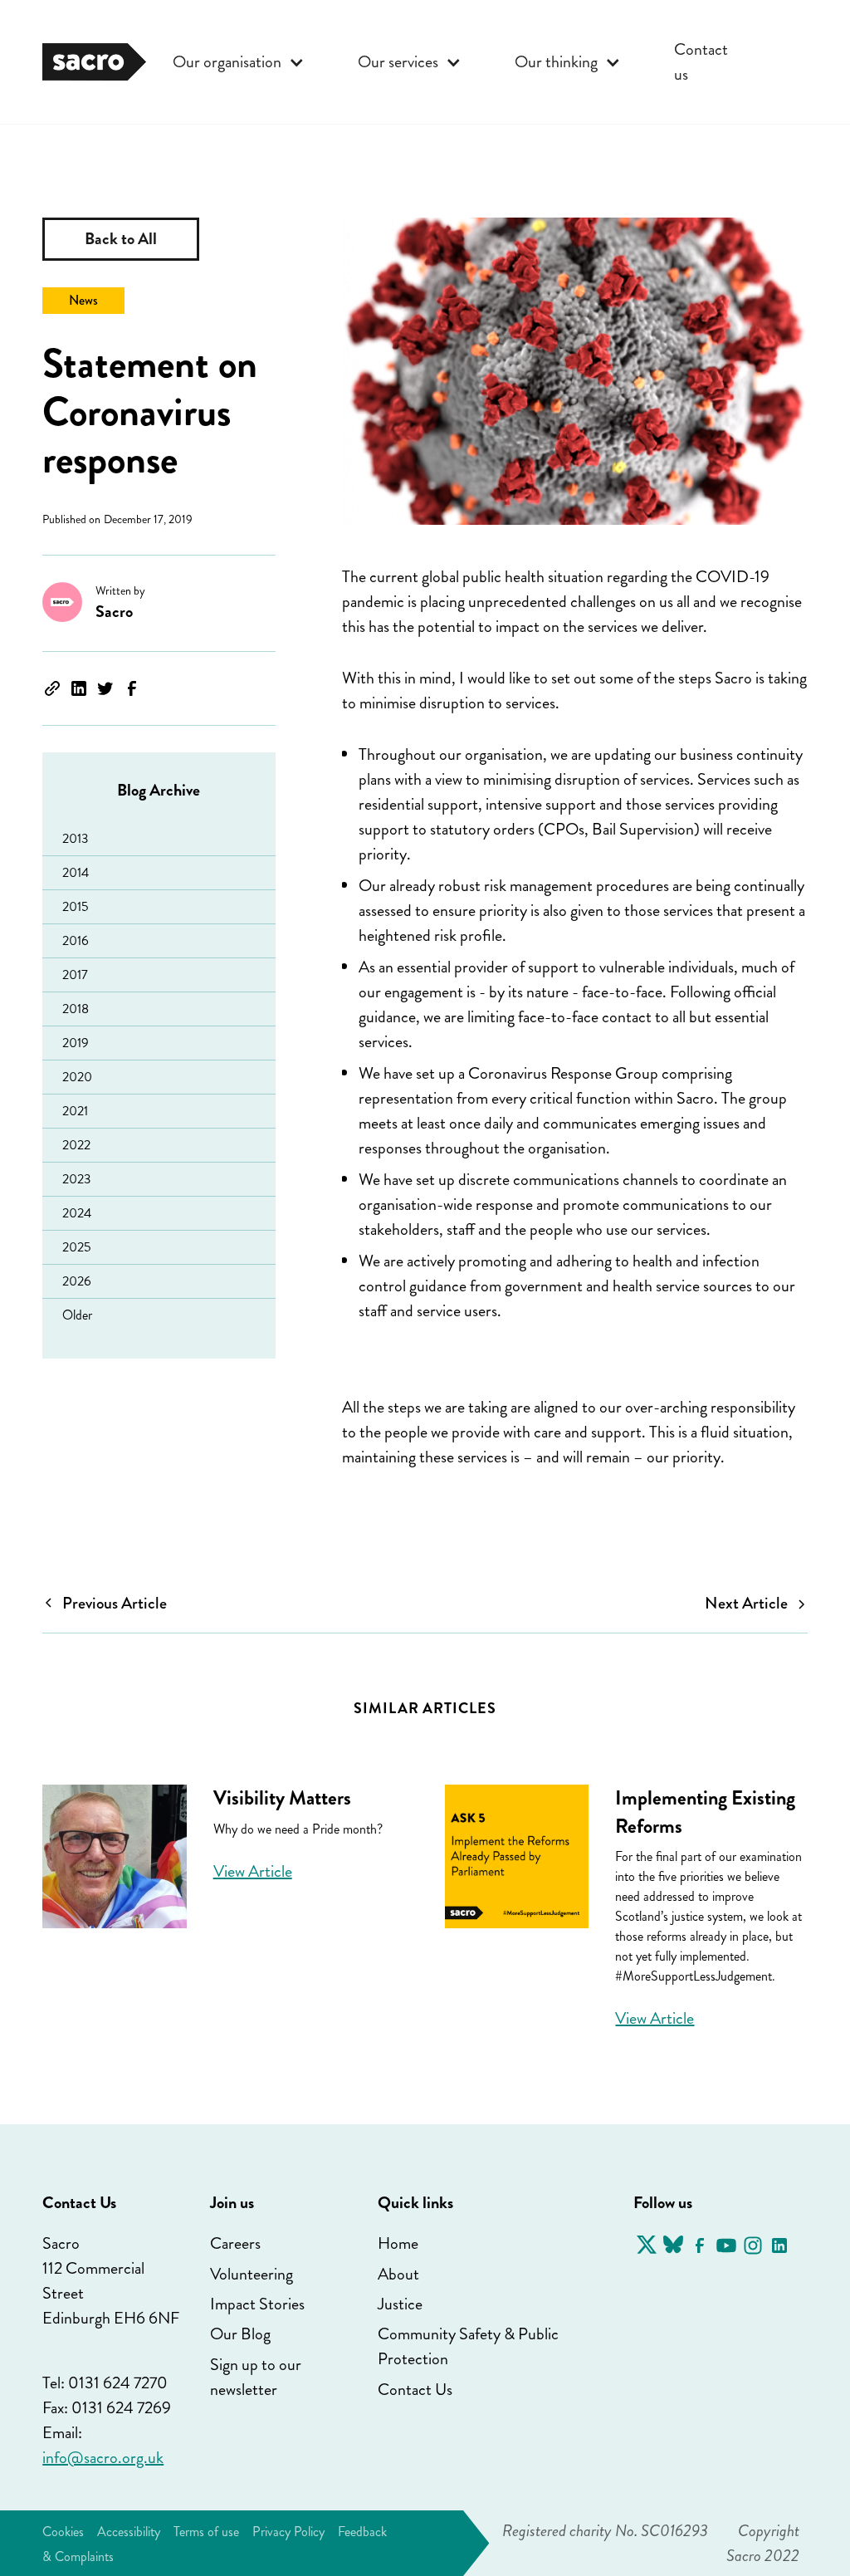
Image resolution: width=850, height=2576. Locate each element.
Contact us (701, 62)
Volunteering (252, 2274)
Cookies (63, 2532)
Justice (400, 2304)
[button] (239, 62)
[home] (94, 61)
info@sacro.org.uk (103, 2458)
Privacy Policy (288, 2532)
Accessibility (129, 2532)
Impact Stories (257, 2304)
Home (398, 2243)
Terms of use (206, 2532)
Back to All (121, 239)
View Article (253, 1871)
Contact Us (415, 2390)
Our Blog (240, 2334)
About (398, 2274)
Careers (235, 2243)
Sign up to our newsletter (256, 2377)
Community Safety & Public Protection (468, 2346)
